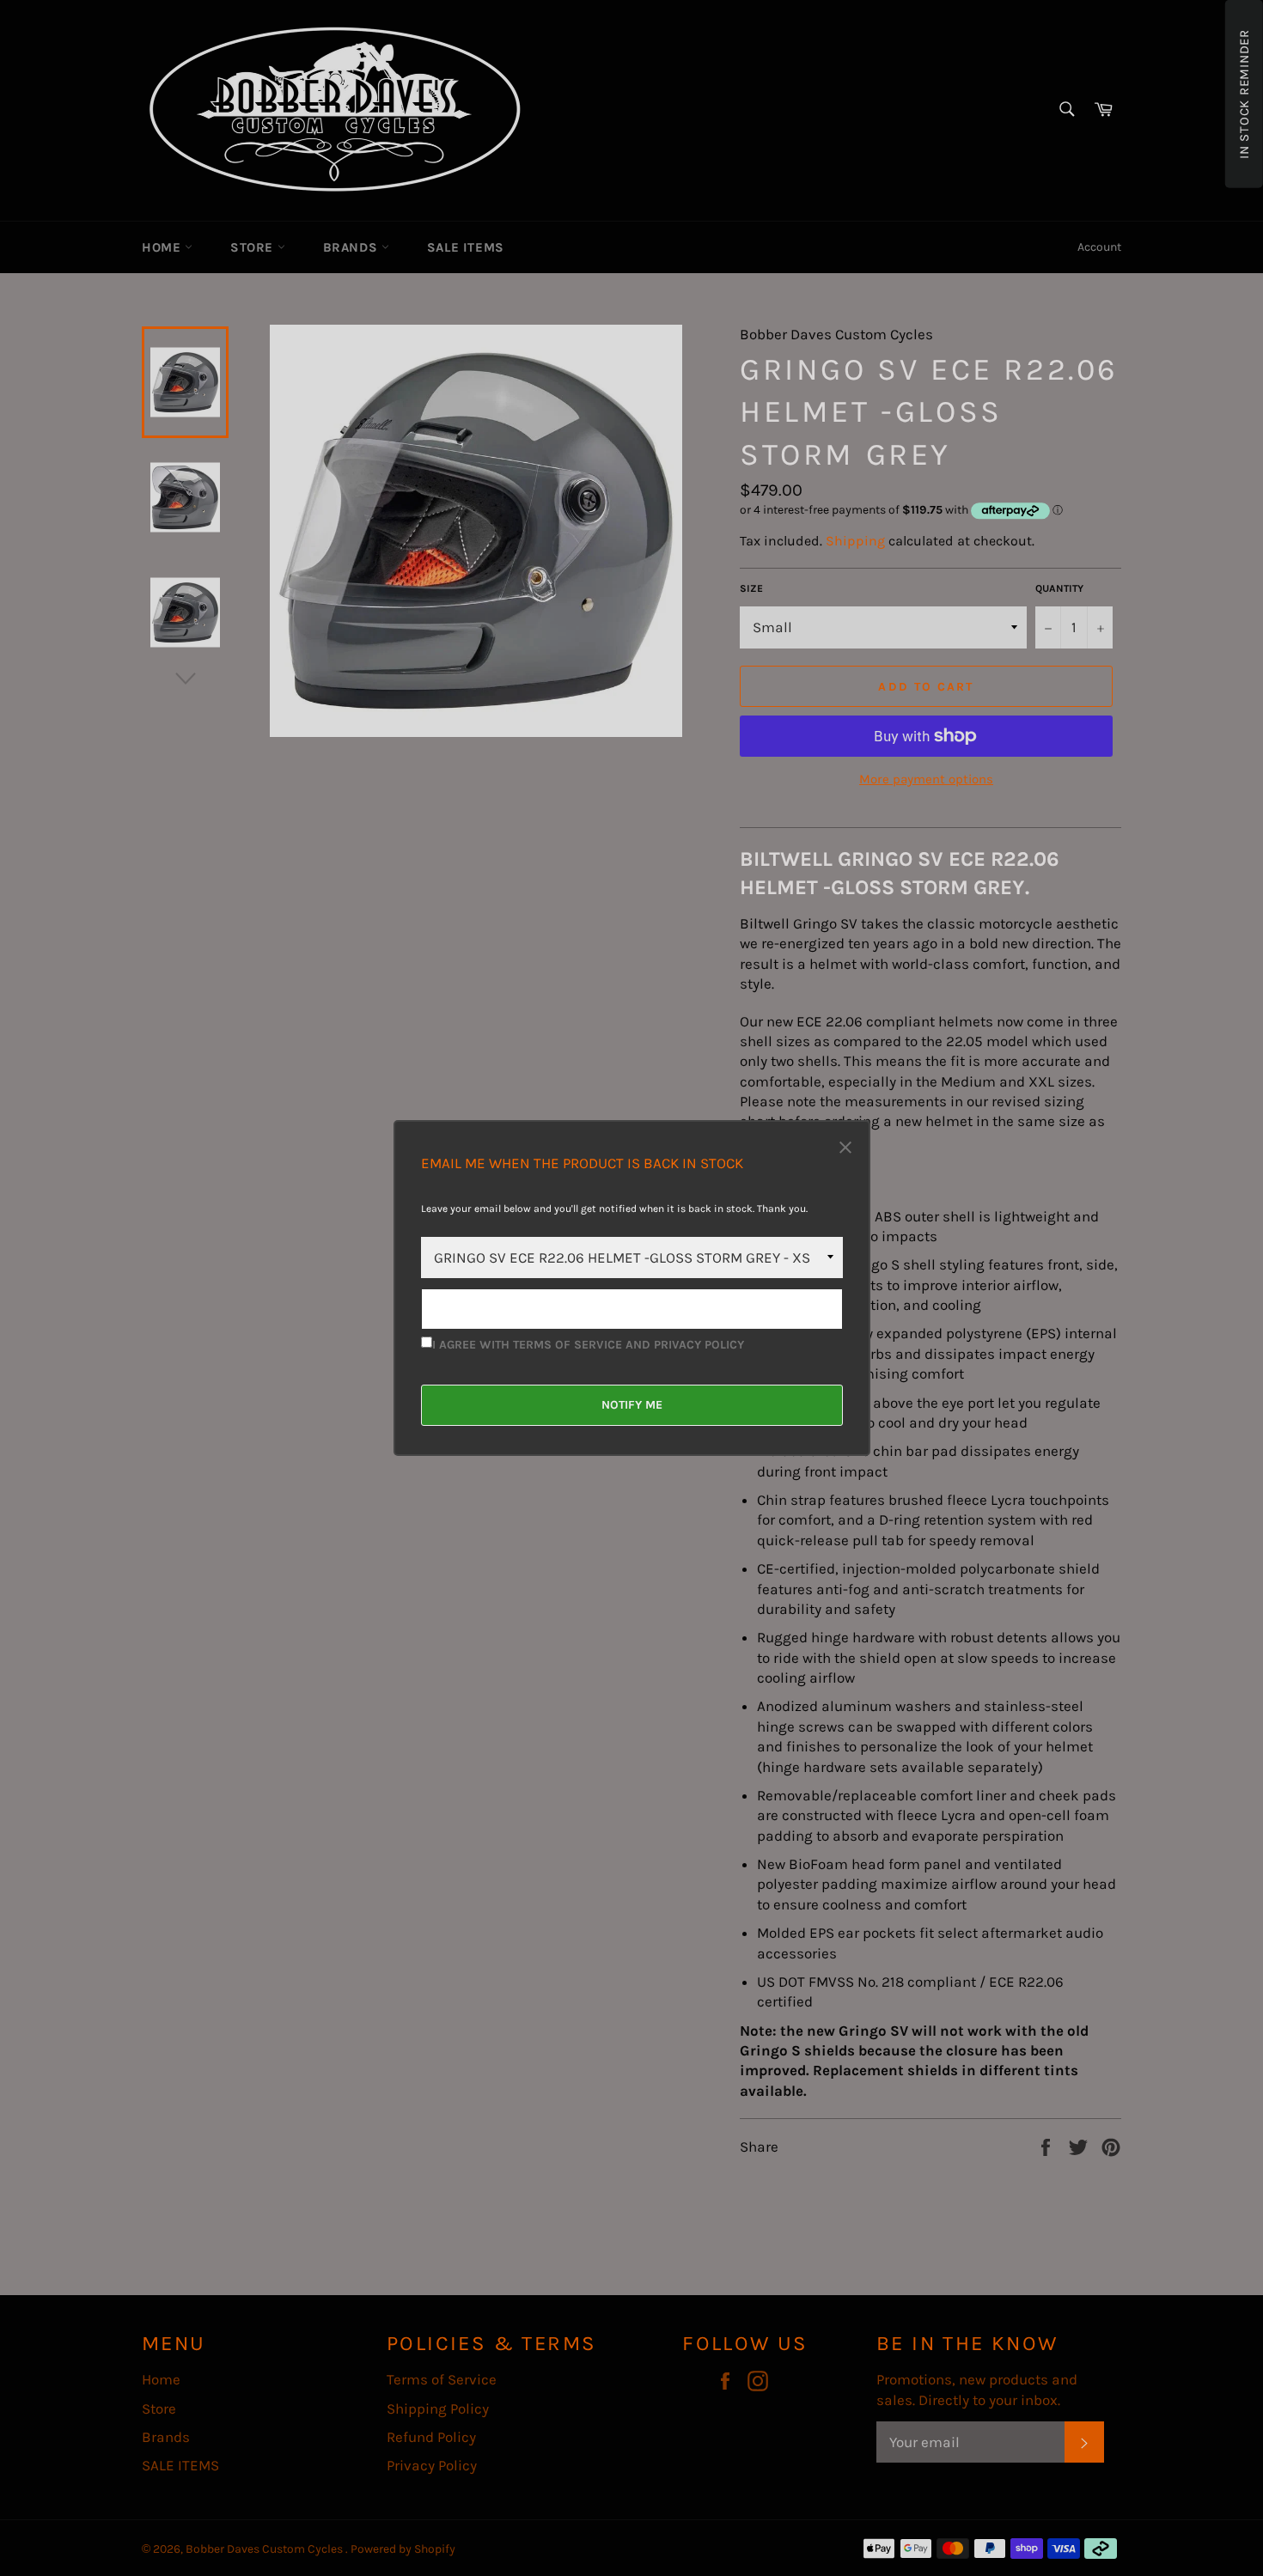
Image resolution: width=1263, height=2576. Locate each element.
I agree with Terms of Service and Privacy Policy (588, 1345)
